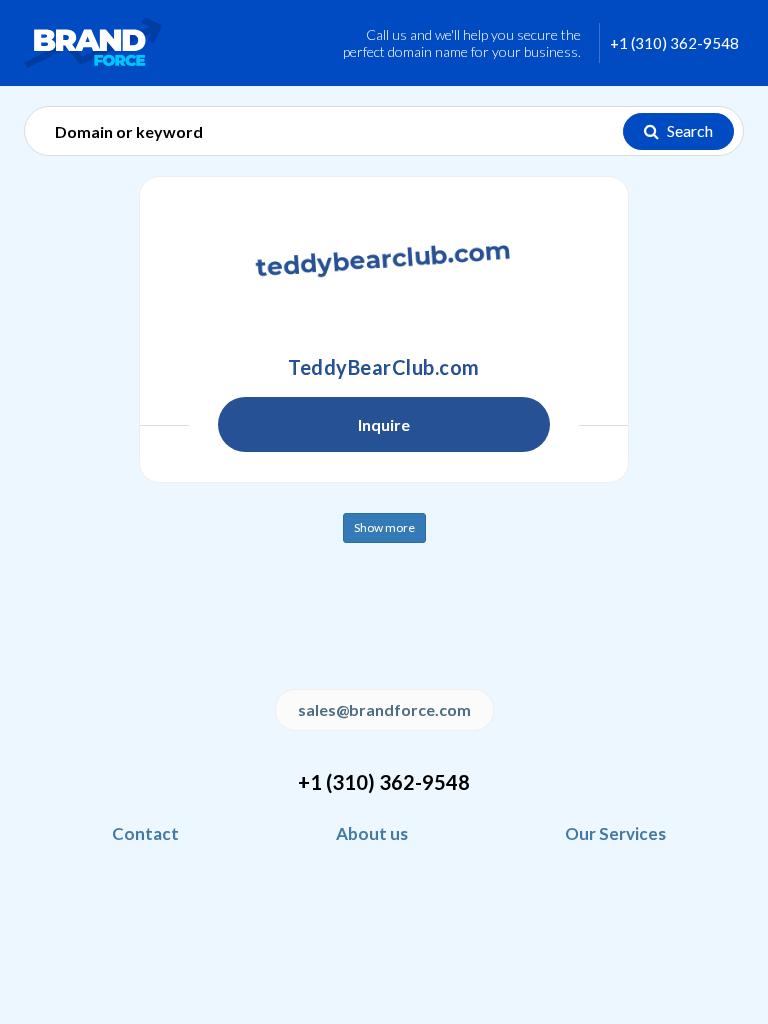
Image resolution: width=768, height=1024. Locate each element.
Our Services (615, 833)
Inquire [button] (384, 424)
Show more (384, 527)
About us (372, 833)
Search (688, 130)
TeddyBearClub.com (384, 367)
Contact (145, 833)
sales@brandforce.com (384, 709)
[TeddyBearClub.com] (384, 262)
